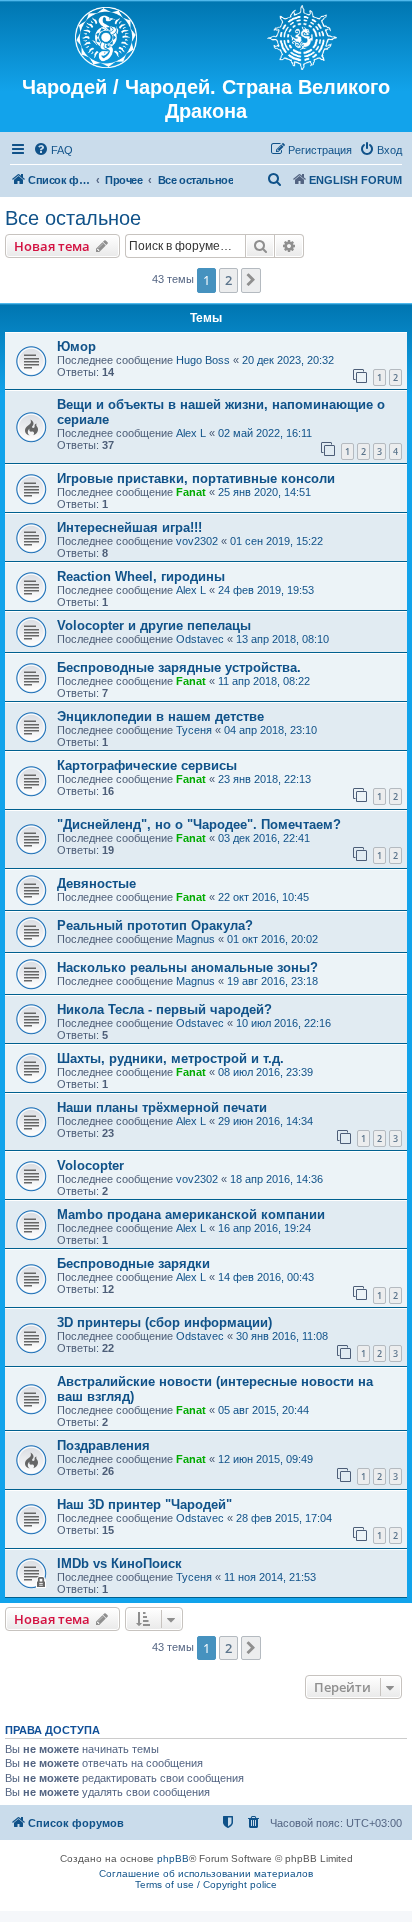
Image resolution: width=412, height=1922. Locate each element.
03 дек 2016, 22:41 (264, 838)
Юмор (76, 346)
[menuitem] (53, 150)
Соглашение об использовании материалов (206, 1873)
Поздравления (103, 1445)
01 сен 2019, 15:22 (276, 541)
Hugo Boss (203, 360)
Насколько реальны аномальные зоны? (187, 967)
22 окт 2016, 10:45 (263, 897)
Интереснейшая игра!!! (129, 527)
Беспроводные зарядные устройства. (179, 667)
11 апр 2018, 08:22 (264, 681)
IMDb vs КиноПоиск (119, 1563)
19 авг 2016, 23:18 (272, 981)
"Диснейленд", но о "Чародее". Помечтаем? (199, 824)
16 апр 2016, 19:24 (264, 1228)
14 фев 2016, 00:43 (266, 1277)
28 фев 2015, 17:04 (284, 1518)
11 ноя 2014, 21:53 (270, 1577)
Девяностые (96, 883)
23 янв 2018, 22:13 (264, 779)
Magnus (195, 939)
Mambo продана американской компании (191, 1214)
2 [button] (228, 280)
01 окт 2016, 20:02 (272, 939)
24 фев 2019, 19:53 (266, 590)
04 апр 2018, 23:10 (270, 730)
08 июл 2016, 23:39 (265, 1072)
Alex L (191, 433)
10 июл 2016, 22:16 (283, 1023)
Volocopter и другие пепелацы (154, 625)
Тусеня (194, 730)
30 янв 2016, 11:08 (282, 1336)
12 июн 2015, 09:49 (265, 1459)
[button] (251, 280)
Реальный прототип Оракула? (155, 925)
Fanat (191, 492)
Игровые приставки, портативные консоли (196, 478)
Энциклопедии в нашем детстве (160, 716)
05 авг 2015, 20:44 (263, 1410)
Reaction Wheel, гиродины (141, 576)
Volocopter (90, 1165)
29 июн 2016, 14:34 (265, 1121)
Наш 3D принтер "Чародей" (144, 1504)
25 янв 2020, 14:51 (264, 492)
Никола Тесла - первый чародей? (164, 1009)
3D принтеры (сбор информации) (164, 1322)
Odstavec (200, 639)
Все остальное (73, 218)
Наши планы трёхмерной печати (162, 1107)
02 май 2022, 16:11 (265, 433)
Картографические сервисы (147, 765)
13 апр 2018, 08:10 (282, 639)
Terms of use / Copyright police (206, 1884)
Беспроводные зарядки (133, 1263)
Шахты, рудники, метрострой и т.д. (170, 1058)
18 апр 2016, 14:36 (276, 1179)
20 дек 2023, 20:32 (288, 360)
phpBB (173, 1858)
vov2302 (197, 541)
